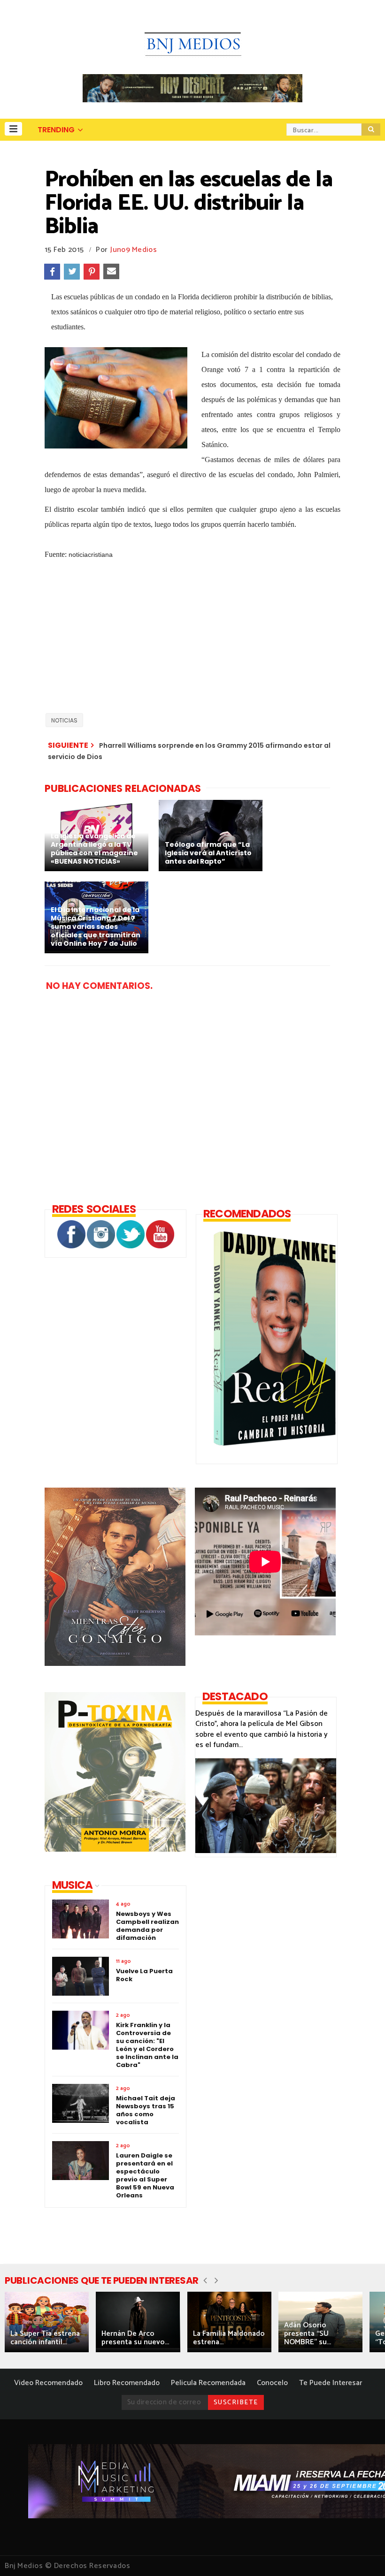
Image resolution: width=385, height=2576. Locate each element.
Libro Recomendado (127, 2383)
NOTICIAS (64, 720)
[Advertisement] (192, 640)
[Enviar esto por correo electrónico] (111, 272)
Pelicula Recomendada (208, 2383)
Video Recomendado (48, 2383)
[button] (13, 129)
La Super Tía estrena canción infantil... (45, 2338)
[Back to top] (362, 2553)
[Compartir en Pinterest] (92, 272)
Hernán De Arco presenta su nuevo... (135, 2338)
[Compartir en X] (72, 272)
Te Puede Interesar (331, 2383)
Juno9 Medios (134, 250)
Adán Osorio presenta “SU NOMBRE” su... (308, 2334)
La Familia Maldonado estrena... (229, 2338)
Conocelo (272, 2383)
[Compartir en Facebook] (52, 272)
